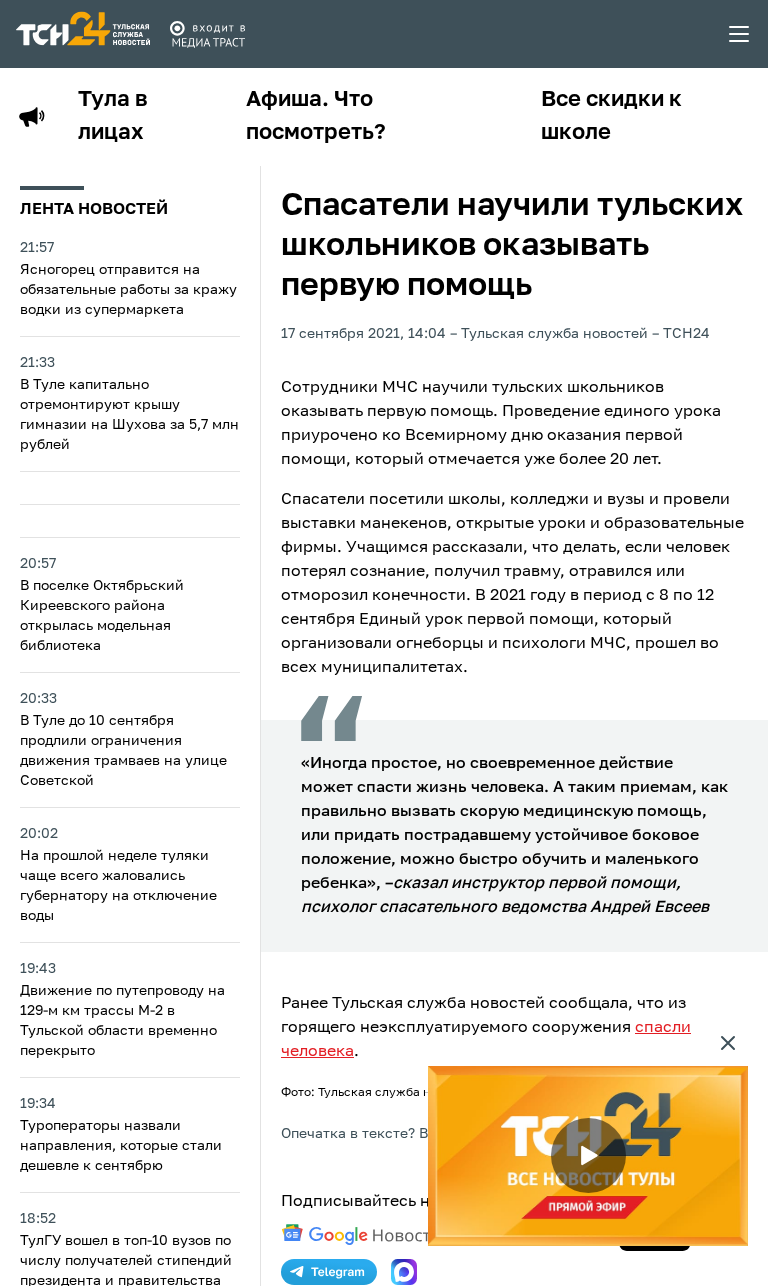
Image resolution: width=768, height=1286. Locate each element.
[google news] (361, 1235)
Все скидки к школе (611, 116)
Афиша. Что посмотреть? (316, 116)
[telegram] (329, 1272)
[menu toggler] (740, 34)
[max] (404, 1272)
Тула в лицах (113, 116)
